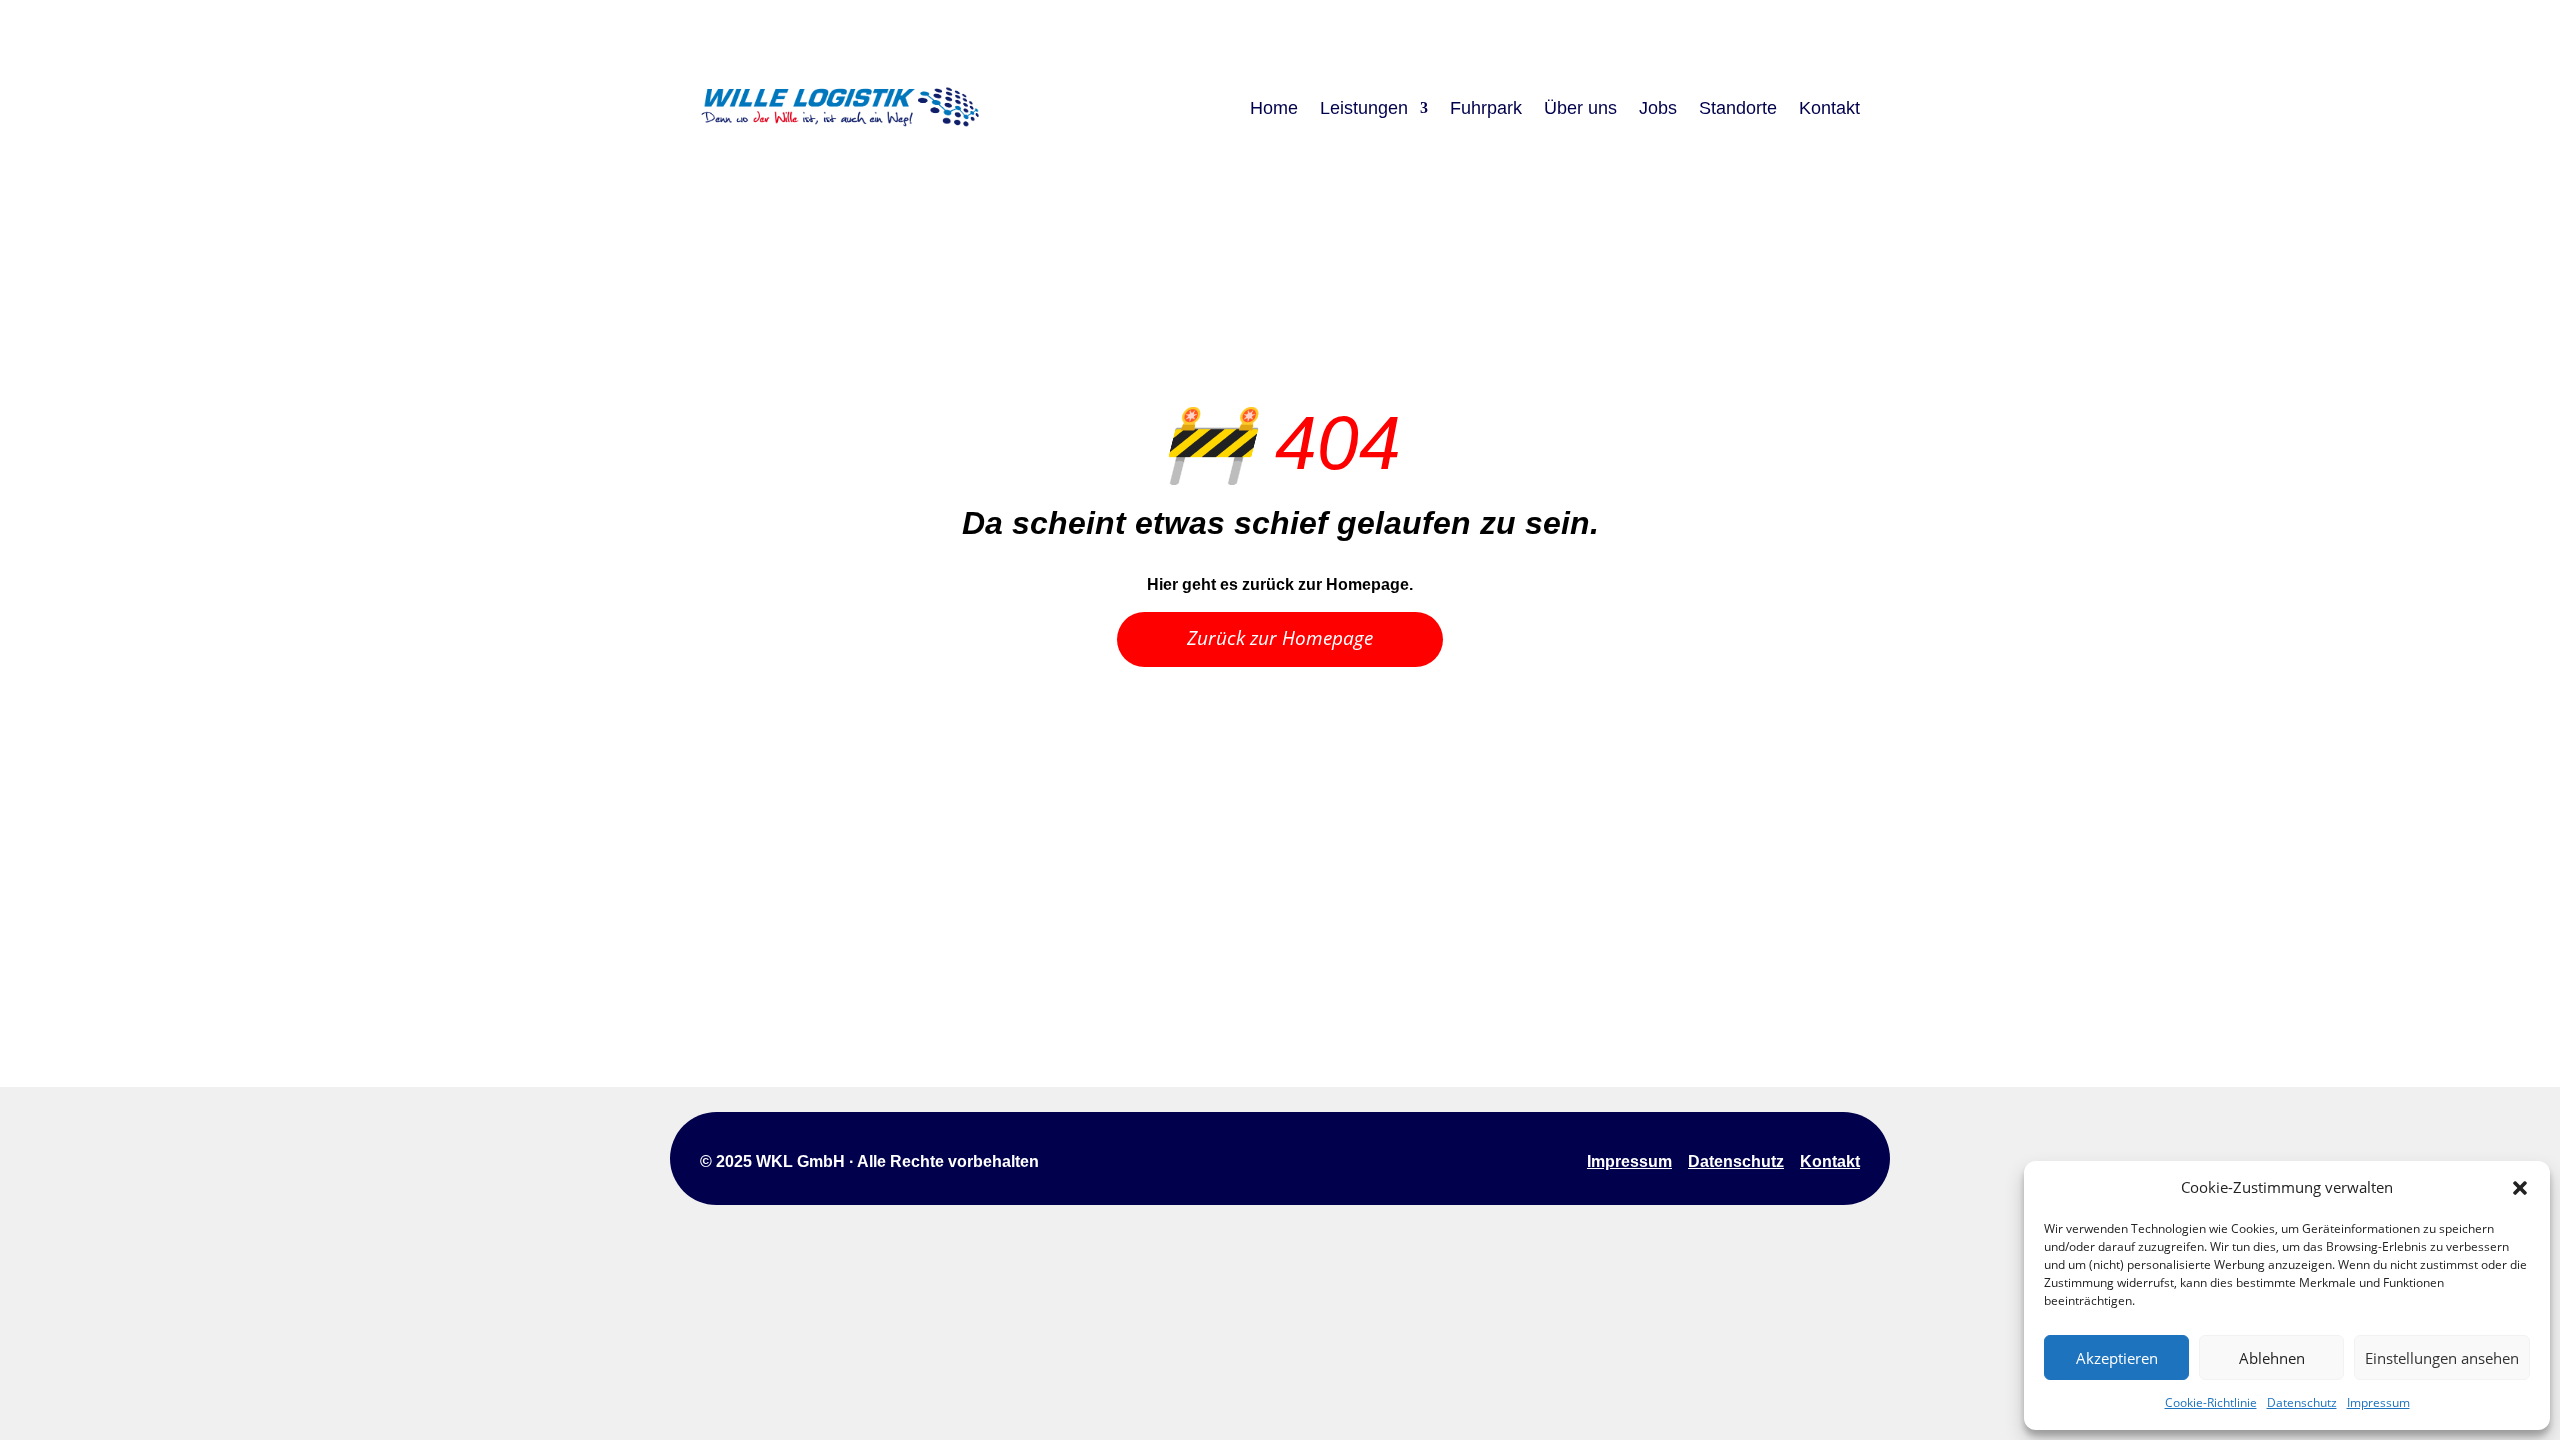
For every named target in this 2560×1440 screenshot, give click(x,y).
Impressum (2378, 1402)
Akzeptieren (2117, 1358)
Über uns (1580, 108)
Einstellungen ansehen (2442, 1358)
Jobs (1658, 108)
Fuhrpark (1486, 108)
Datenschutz (2302, 1402)
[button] (2520, 1188)
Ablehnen (2272, 1358)
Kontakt (1829, 108)
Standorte (1738, 108)
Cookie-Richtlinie (2211, 1402)
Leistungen (1364, 108)
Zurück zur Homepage (1280, 637)
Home (1274, 108)
